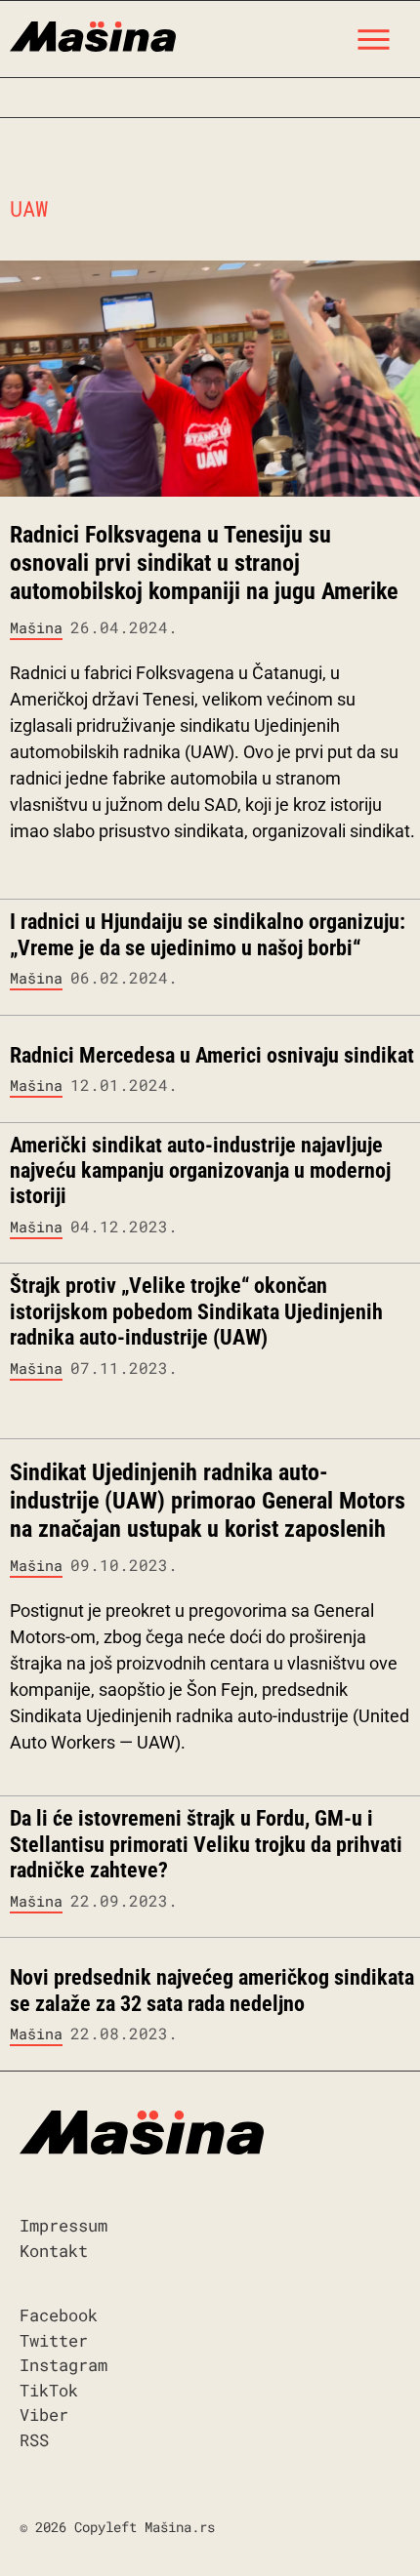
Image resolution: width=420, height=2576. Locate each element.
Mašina (36, 627)
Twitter (54, 2340)
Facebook (59, 2315)
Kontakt (54, 2251)
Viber (44, 2415)
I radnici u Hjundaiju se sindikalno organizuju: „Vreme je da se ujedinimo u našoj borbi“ (208, 934)
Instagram (63, 2365)
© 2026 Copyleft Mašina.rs (117, 2527)
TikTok (49, 2390)
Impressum (63, 2225)
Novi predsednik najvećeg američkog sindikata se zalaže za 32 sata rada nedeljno (212, 1990)
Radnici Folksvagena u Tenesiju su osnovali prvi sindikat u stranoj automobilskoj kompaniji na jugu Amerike (204, 563)
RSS (34, 2440)
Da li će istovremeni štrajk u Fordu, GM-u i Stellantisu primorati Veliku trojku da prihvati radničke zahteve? (206, 1844)
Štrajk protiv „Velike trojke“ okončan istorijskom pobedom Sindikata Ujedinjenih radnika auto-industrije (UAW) (196, 1311)
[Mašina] (93, 34)
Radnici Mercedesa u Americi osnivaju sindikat (212, 1055)
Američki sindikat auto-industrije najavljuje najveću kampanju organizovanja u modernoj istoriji (200, 1171)
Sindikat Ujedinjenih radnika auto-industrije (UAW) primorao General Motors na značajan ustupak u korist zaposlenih (208, 1501)
